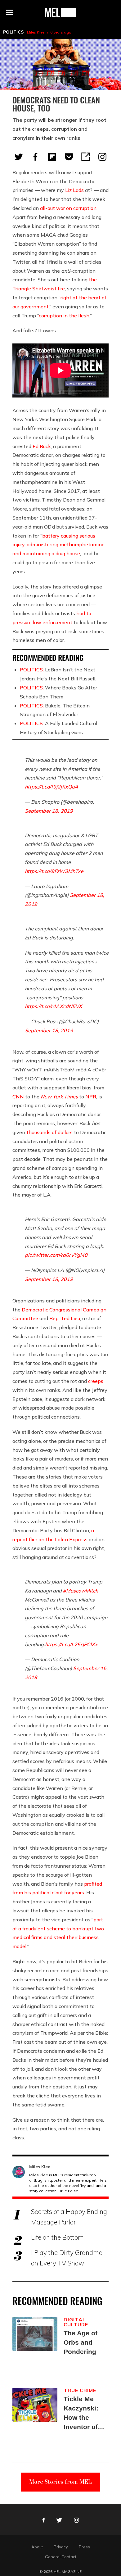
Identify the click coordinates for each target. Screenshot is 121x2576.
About (37, 2547)
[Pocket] (69, 157)
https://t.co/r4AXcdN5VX (54, 1006)
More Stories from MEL (60, 2482)
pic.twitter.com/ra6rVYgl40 (56, 1255)
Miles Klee (36, 32)
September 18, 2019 (49, 811)
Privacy (61, 2547)
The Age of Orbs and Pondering (81, 2342)
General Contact (61, 2557)
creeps (96, 1381)
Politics (13, 32)
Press (84, 2547)
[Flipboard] (52, 157)
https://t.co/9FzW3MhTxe (54, 871)
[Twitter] (19, 157)
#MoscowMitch (81, 1591)
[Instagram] (102, 157)
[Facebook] (35, 157)
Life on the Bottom (57, 2237)
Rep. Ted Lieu (65, 1318)
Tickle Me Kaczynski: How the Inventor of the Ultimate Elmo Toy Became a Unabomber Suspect (83, 2413)
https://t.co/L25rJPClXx (71, 1644)
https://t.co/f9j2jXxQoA (52, 787)
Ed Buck (42, 446)
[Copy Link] (86, 157)
